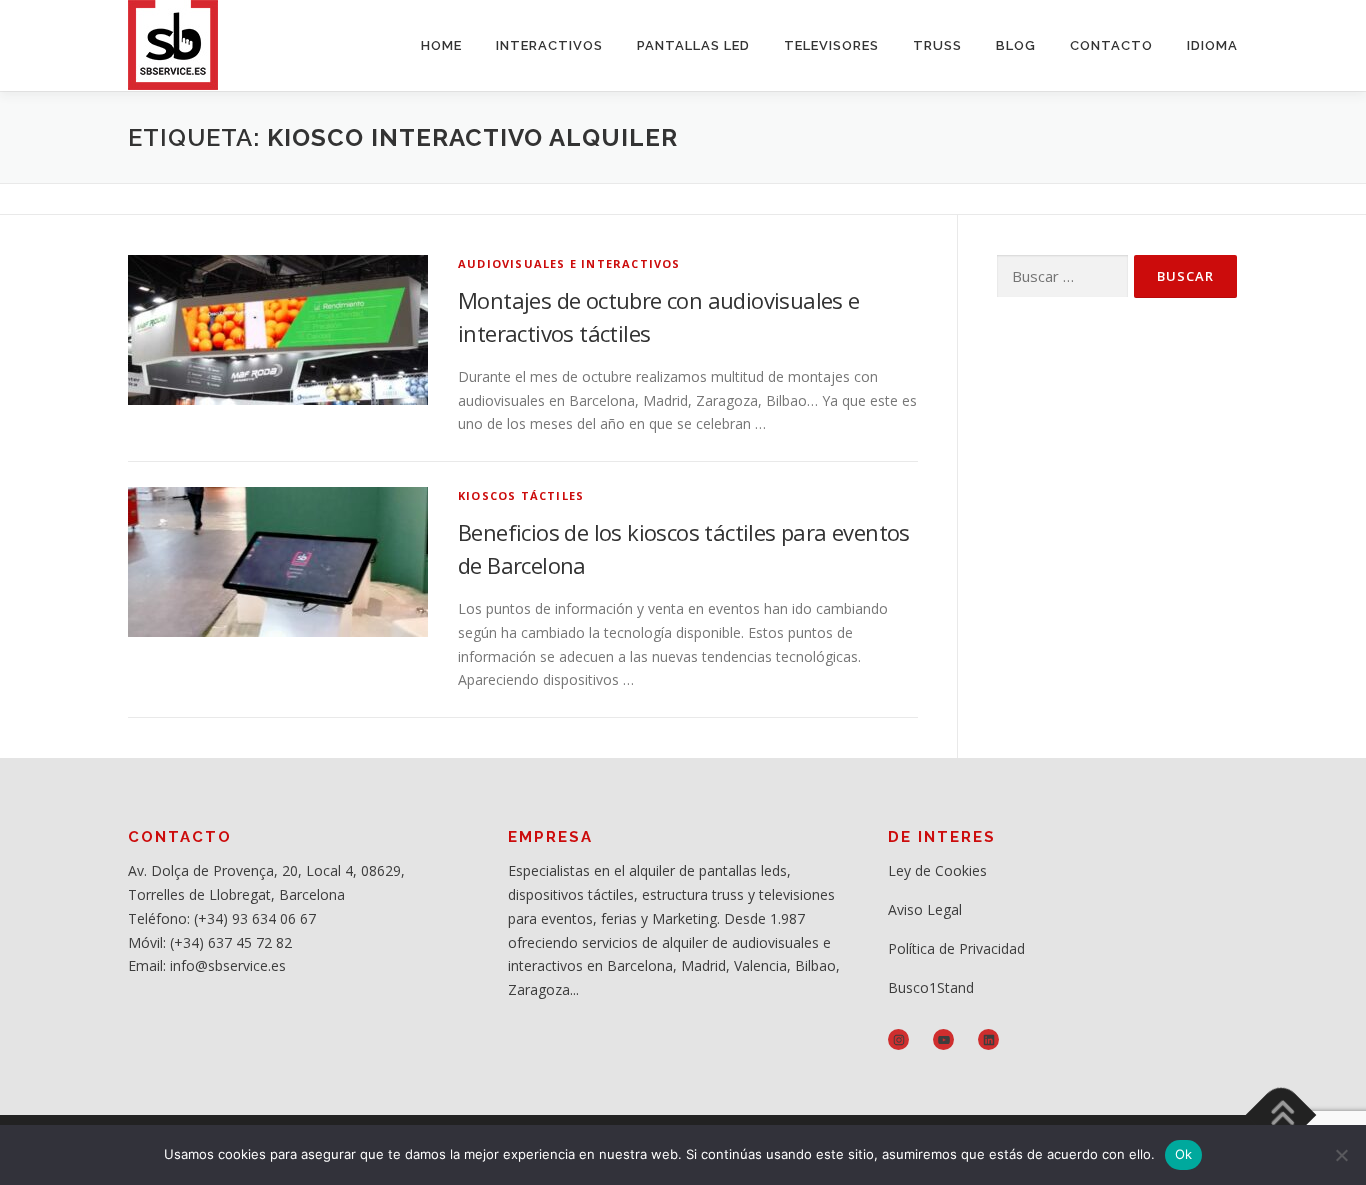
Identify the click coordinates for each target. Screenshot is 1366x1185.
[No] (1341, 1155)
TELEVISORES (831, 45)
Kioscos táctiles (521, 495)
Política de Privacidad (956, 948)
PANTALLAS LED (693, 45)
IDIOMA (1212, 45)
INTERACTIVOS (549, 45)
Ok (1184, 1154)
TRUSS (937, 45)
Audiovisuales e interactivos (569, 263)
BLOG (1016, 45)
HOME (441, 45)
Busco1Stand (931, 987)
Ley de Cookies (937, 870)
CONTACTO (1111, 45)
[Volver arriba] (1281, 1115)
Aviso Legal (925, 909)
